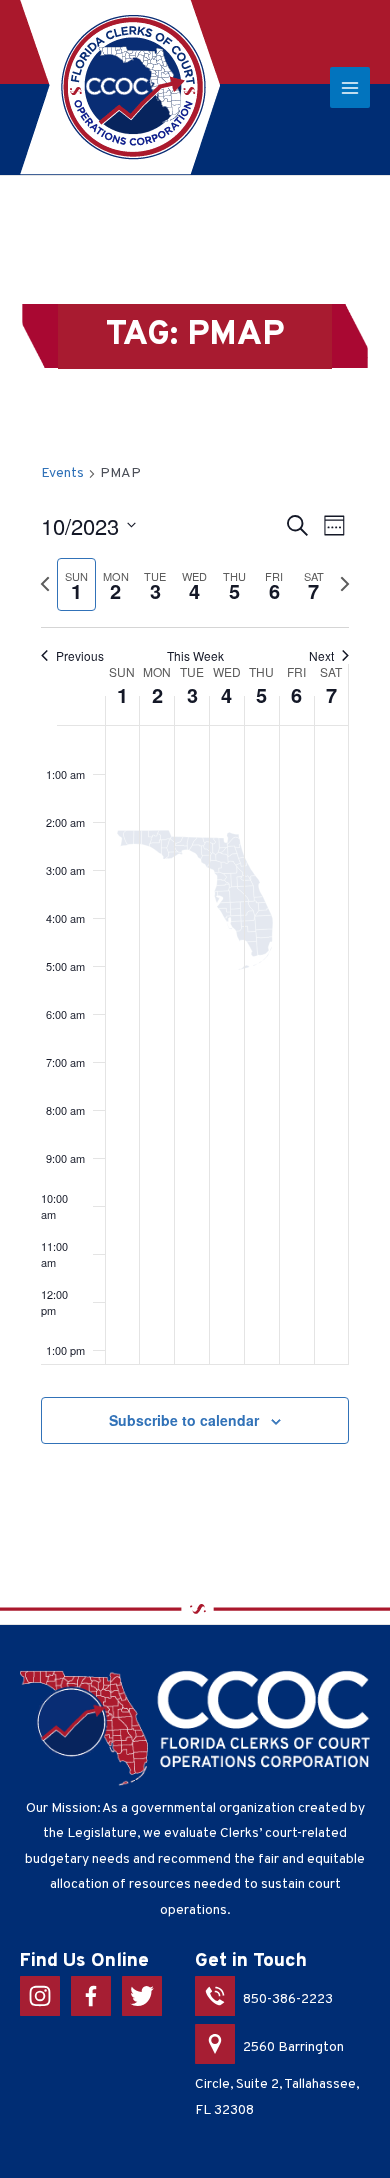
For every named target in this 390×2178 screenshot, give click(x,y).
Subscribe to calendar (184, 1420)
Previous (80, 656)
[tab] (77, 584)
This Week (195, 656)
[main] (195, 977)
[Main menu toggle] (350, 87)
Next (321, 656)
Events (62, 473)
